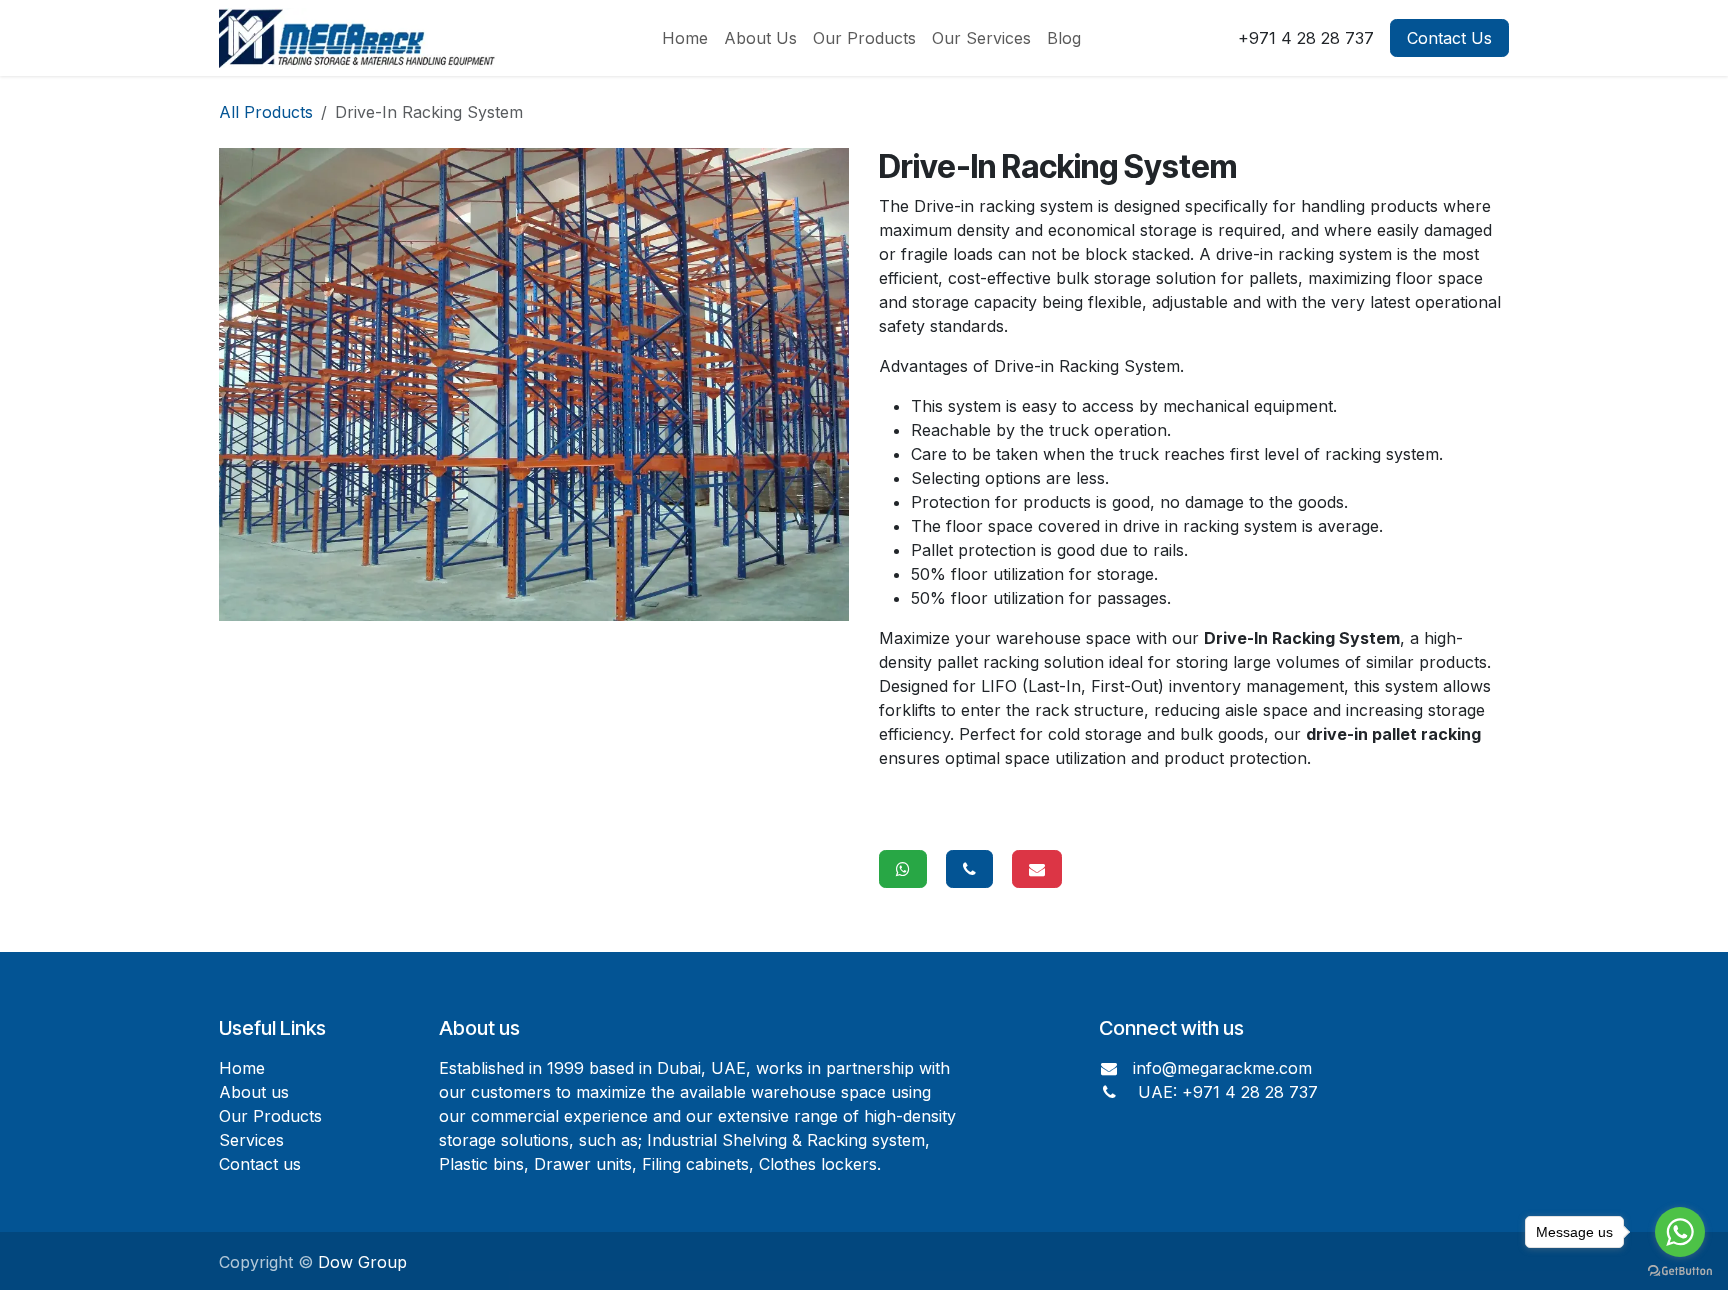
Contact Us (1449, 38)
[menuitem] (685, 38)
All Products (266, 112)
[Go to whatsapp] (1680, 1232)
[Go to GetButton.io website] (1680, 1270)
